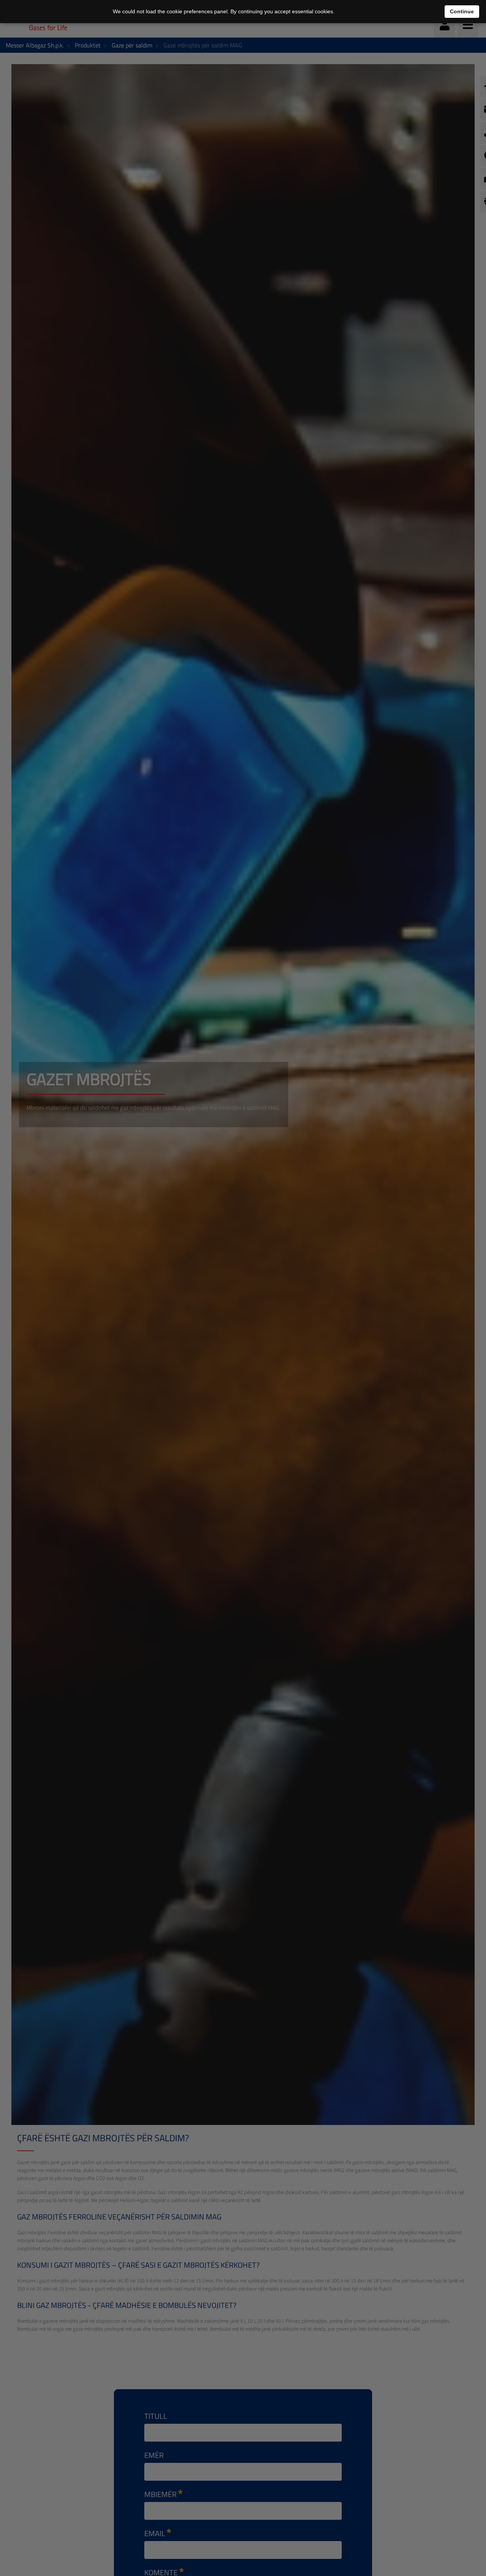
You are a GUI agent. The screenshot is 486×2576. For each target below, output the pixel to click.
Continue (462, 11)
